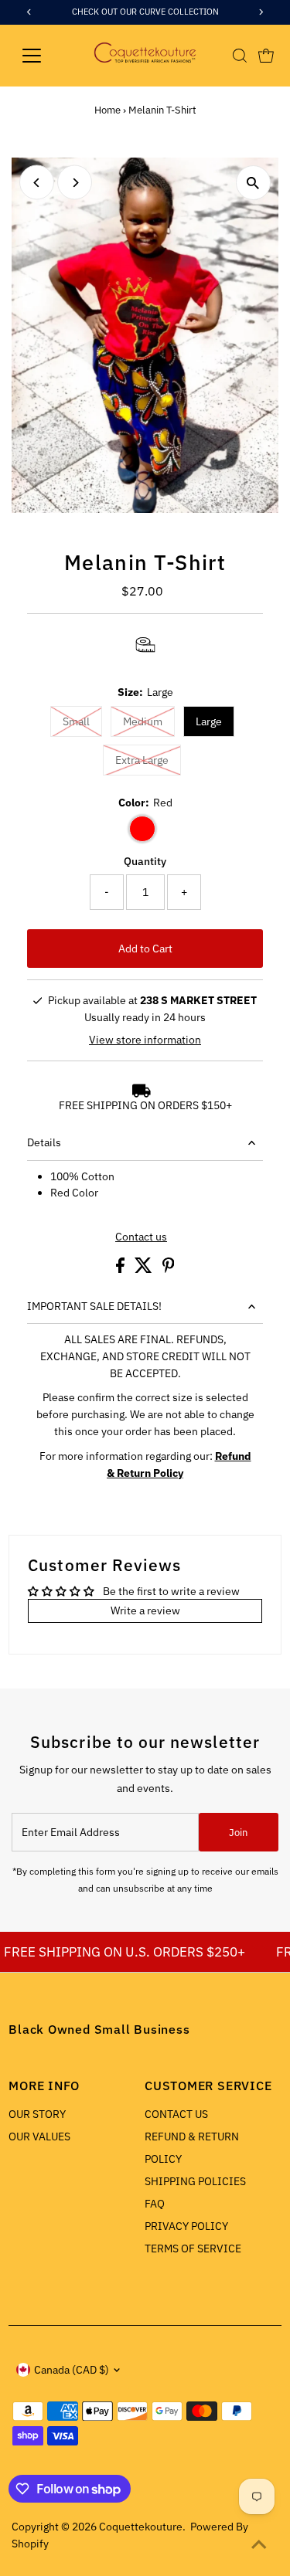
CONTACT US (176, 2114)
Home (107, 110)
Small (76, 721)
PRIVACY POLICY (186, 2226)
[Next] (75, 183)
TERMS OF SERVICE (193, 2248)
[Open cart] (266, 56)
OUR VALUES (39, 2136)
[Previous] (37, 183)
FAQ (155, 2204)
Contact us (141, 1237)
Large (209, 721)
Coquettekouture (141, 2527)
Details (44, 1142)
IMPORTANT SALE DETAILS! (94, 1306)
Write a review (145, 1610)
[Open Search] (240, 56)
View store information (145, 1040)
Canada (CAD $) (72, 2370)
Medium (143, 721)
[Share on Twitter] (145, 1269)
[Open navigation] (44, 56)
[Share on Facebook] (121, 1269)
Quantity (145, 861)
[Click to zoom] (253, 183)
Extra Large (142, 760)
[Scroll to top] (259, 2545)
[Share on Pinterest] (169, 1269)
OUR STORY (37, 2114)
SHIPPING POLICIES (195, 2181)
